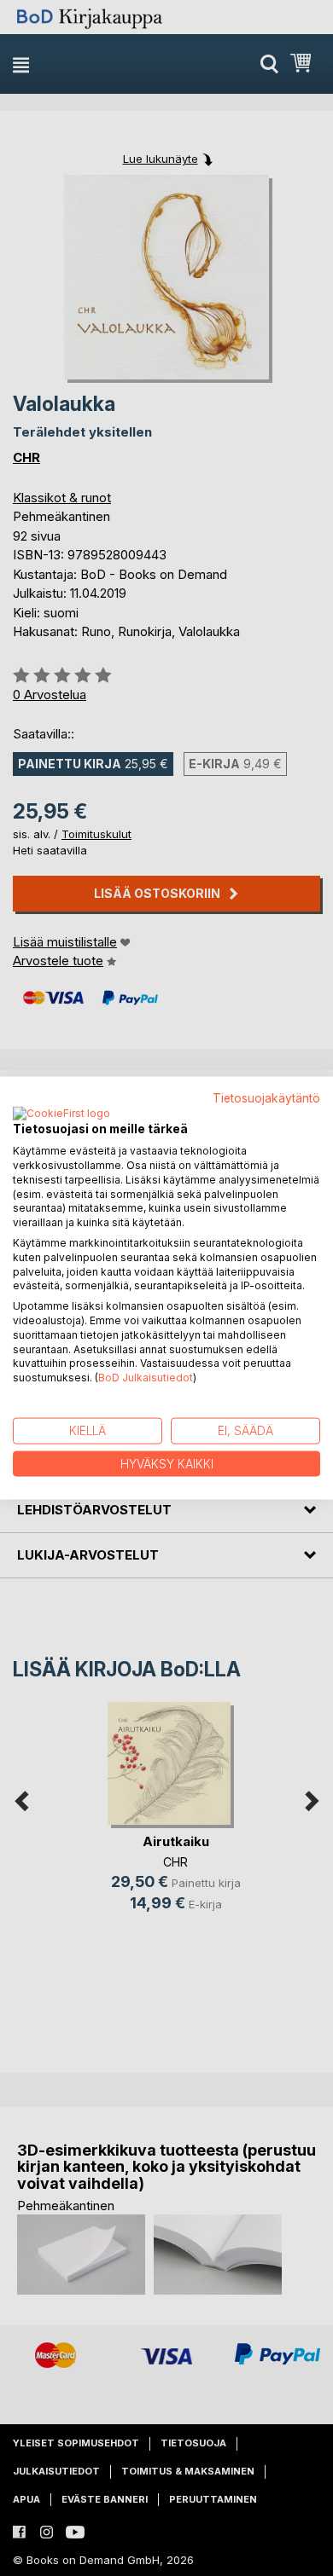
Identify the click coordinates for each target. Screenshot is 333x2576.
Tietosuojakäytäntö (266, 1097)
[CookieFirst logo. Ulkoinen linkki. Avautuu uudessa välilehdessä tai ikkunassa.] (61, 1114)
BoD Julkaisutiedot (146, 1378)
